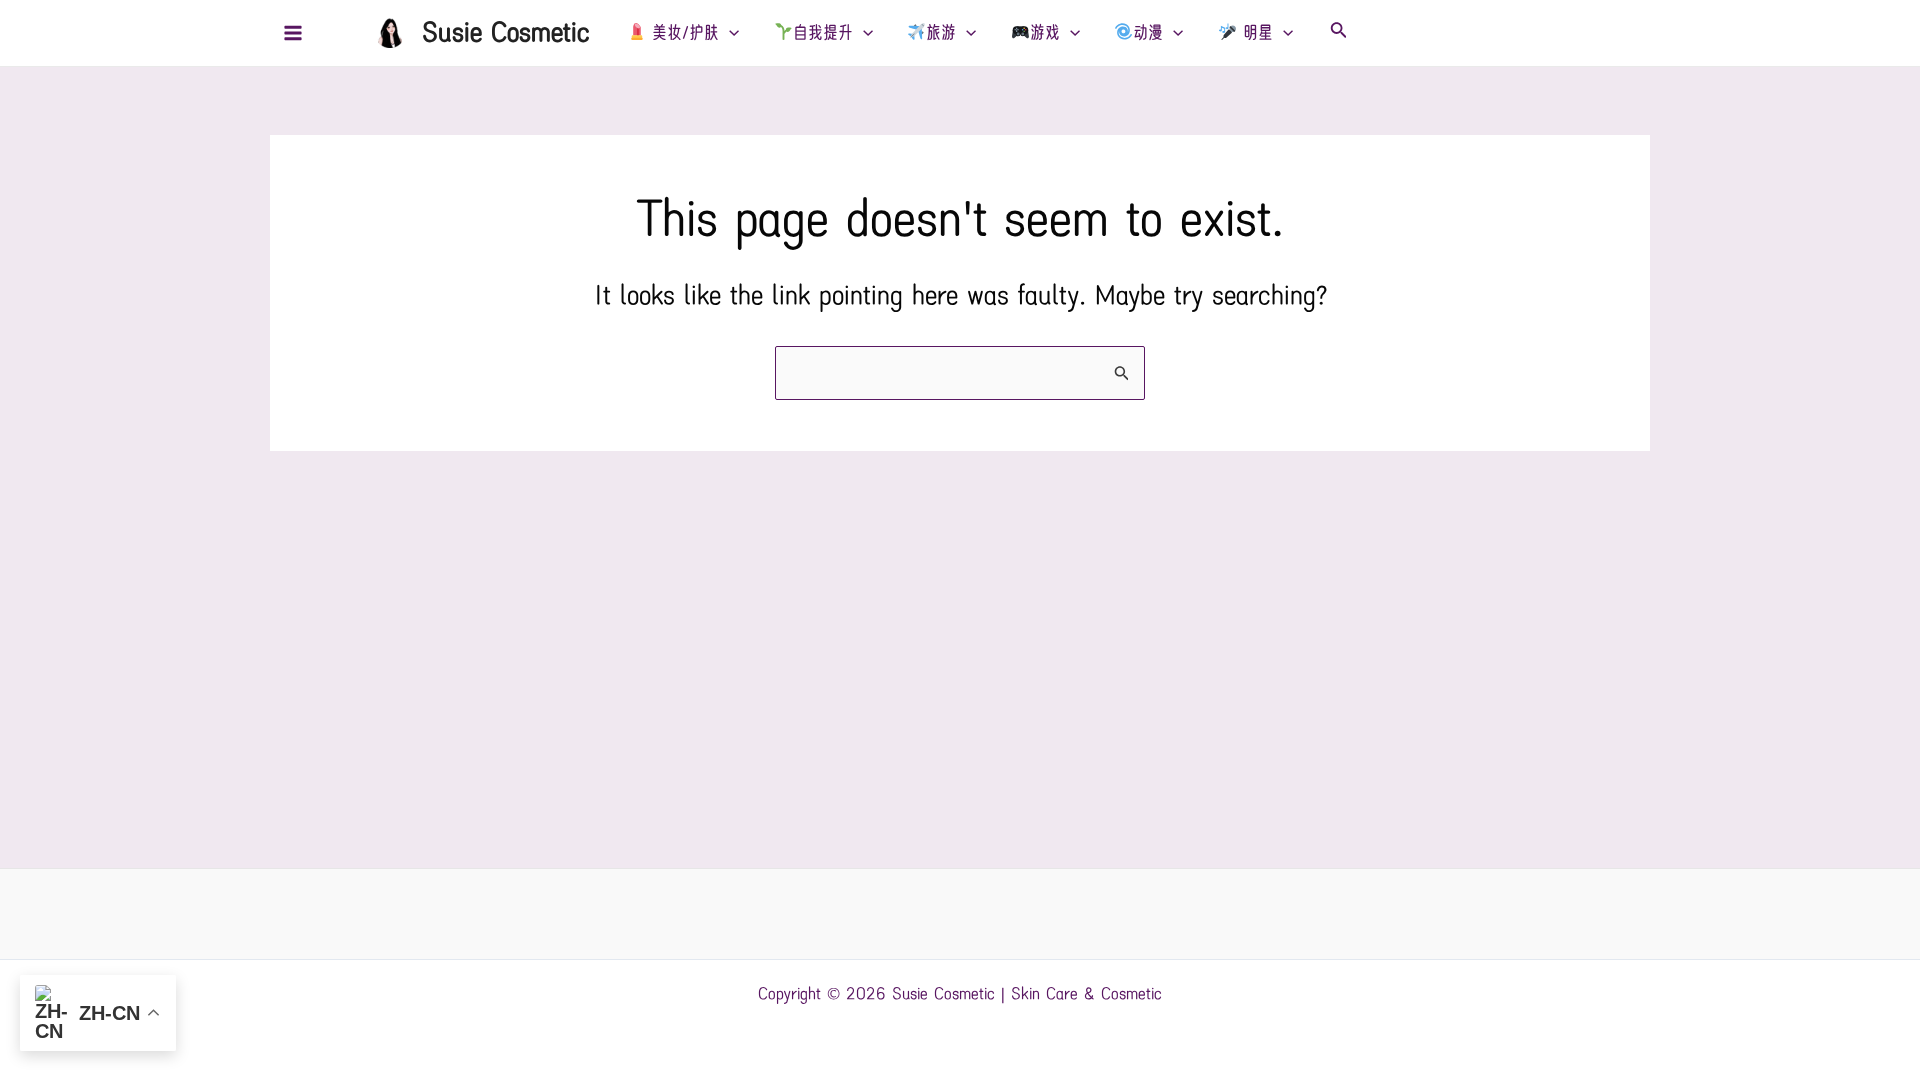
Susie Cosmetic (506, 32)
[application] (729, 33)
